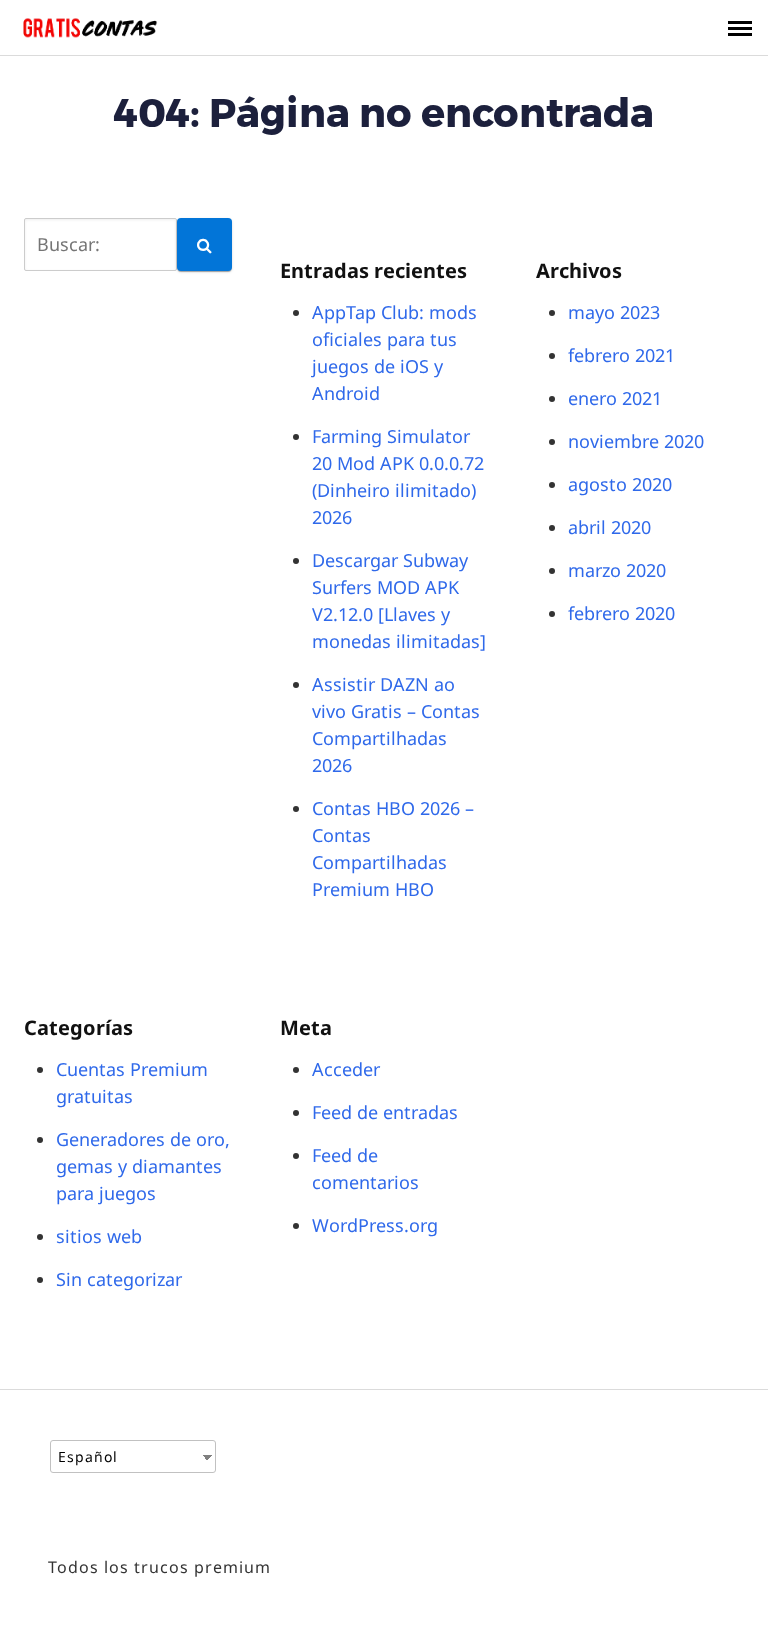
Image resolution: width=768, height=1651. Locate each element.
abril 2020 (609, 527)
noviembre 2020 (636, 441)
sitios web (99, 1236)
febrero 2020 (621, 613)
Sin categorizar (119, 1279)
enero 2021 (615, 398)
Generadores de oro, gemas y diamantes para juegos (143, 1166)
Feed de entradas (385, 1112)
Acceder (346, 1069)
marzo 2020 (617, 570)
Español (88, 1456)
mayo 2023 (614, 312)
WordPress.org (375, 1225)
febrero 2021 (621, 355)
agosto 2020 (620, 484)
